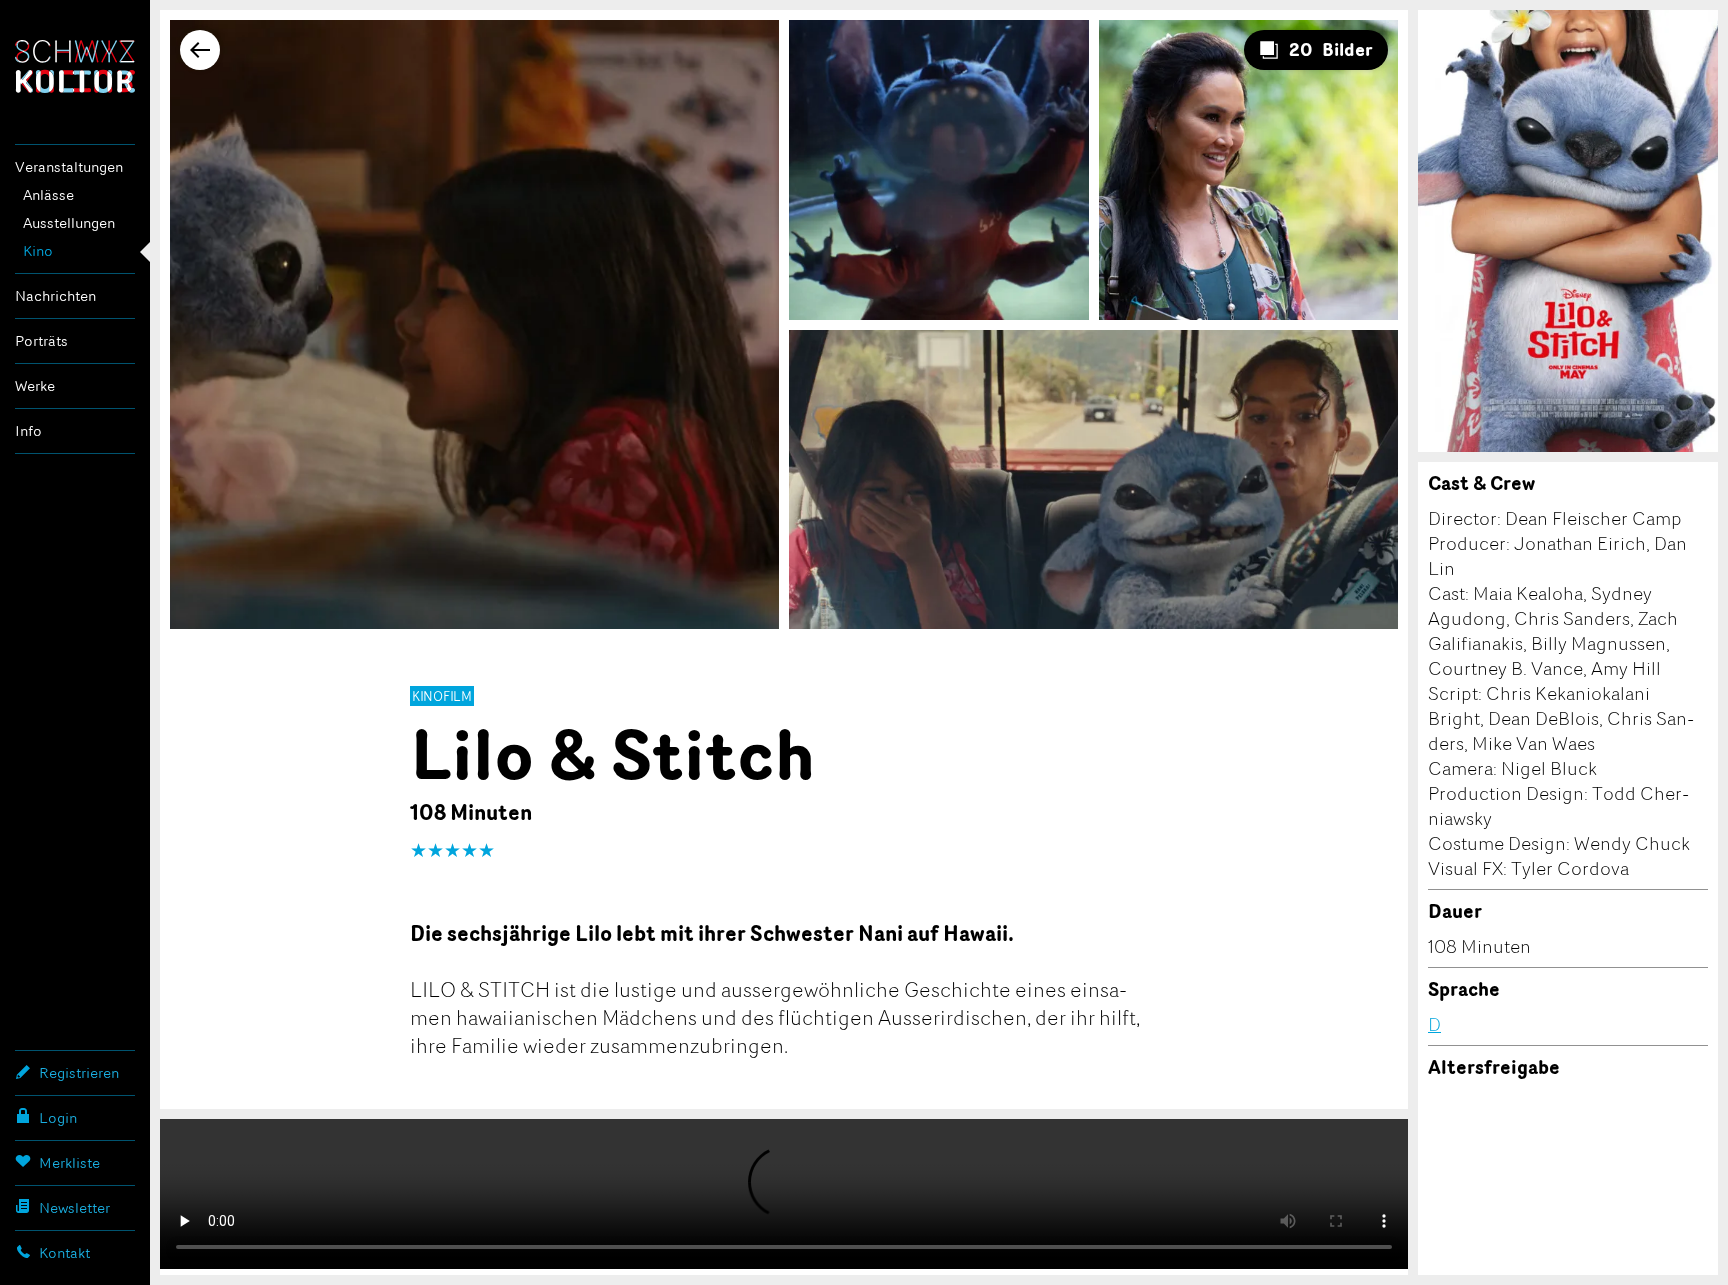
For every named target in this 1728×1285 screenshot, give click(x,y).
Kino (38, 250)
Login (58, 1117)
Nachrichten (55, 295)
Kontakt (64, 1252)
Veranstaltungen (69, 166)
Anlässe (48, 194)
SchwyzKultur (75, 66)
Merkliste (69, 1162)
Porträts (41, 340)
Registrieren (79, 1072)
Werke (35, 385)
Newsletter (74, 1207)
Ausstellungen (69, 222)
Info (28, 430)
